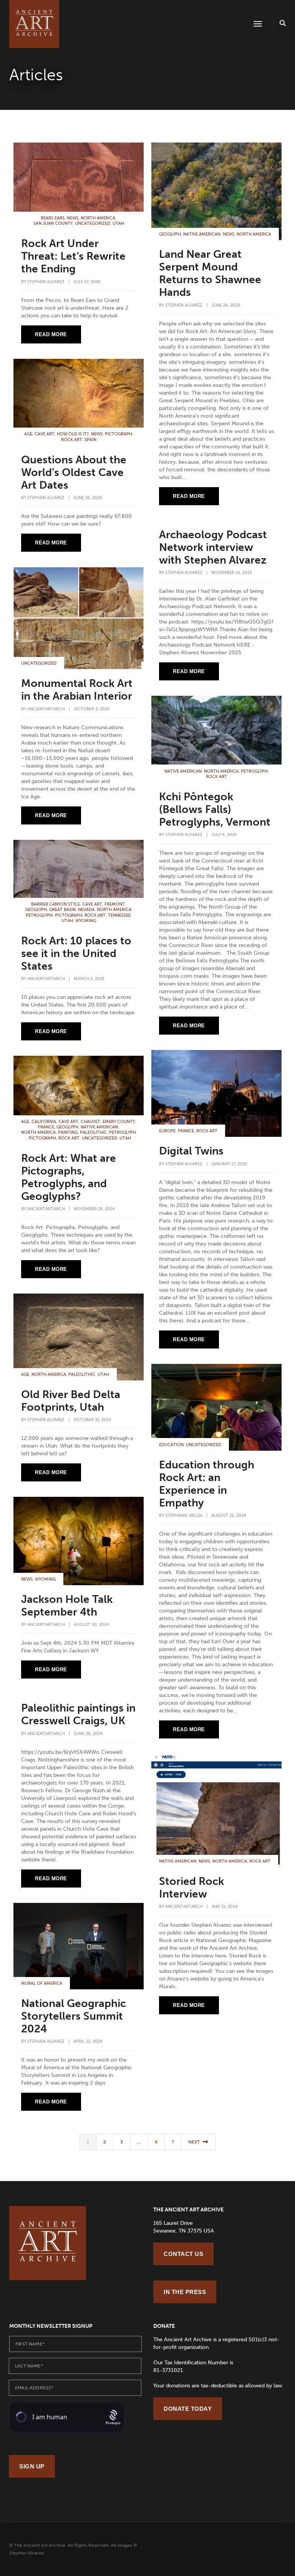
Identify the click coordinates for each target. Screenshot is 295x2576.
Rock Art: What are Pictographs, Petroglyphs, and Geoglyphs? (69, 1177)
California (44, 1122)
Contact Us (183, 2254)
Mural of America (42, 1983)
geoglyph (170, 234)
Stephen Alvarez (46, 282)
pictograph (118, 434)
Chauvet (90, 1122)
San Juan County (53, 223)
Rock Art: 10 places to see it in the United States (76, 953)
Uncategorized (93, 223)
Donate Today (188, 2409)
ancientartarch (46, 709)
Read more (51, 334)
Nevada (86, 910)
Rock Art (72, 440)
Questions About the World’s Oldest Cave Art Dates (74, 472)
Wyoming (86, 921)
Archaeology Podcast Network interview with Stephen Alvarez (213, 547)
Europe (167, 1131)
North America (98, 218)
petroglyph (254, 771)
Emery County (119, 1122)
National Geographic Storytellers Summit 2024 (74, 2016)
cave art (45, 434)
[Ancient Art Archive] (34, 24)
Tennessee (119, 915)
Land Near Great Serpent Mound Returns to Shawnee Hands (210, 273)
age (28, 434)
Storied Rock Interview (191, 1888)
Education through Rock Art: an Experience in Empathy (207, 1484)
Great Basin (62, 910)
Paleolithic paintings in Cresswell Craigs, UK (78, 1714)
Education (171, 1445)
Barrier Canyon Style (56, 904)
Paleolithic (93, 1132)
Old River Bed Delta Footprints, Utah (71, 1401)
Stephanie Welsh (184, 1515)
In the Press (185, 2292)
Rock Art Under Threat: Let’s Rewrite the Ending (73, 256)
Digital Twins (191, 1151)
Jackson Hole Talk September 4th (67, 1606)
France (186, 1131)
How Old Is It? (73, 434)
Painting (68, 1132)
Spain (90, 440)
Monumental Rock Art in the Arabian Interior (77, 690)
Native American (202, 234)
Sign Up (32, 2466)
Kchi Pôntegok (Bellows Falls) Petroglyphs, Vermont (215, 809)
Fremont (115, 904)
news (73, 218)
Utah (118, 223)
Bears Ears (53, 218)
